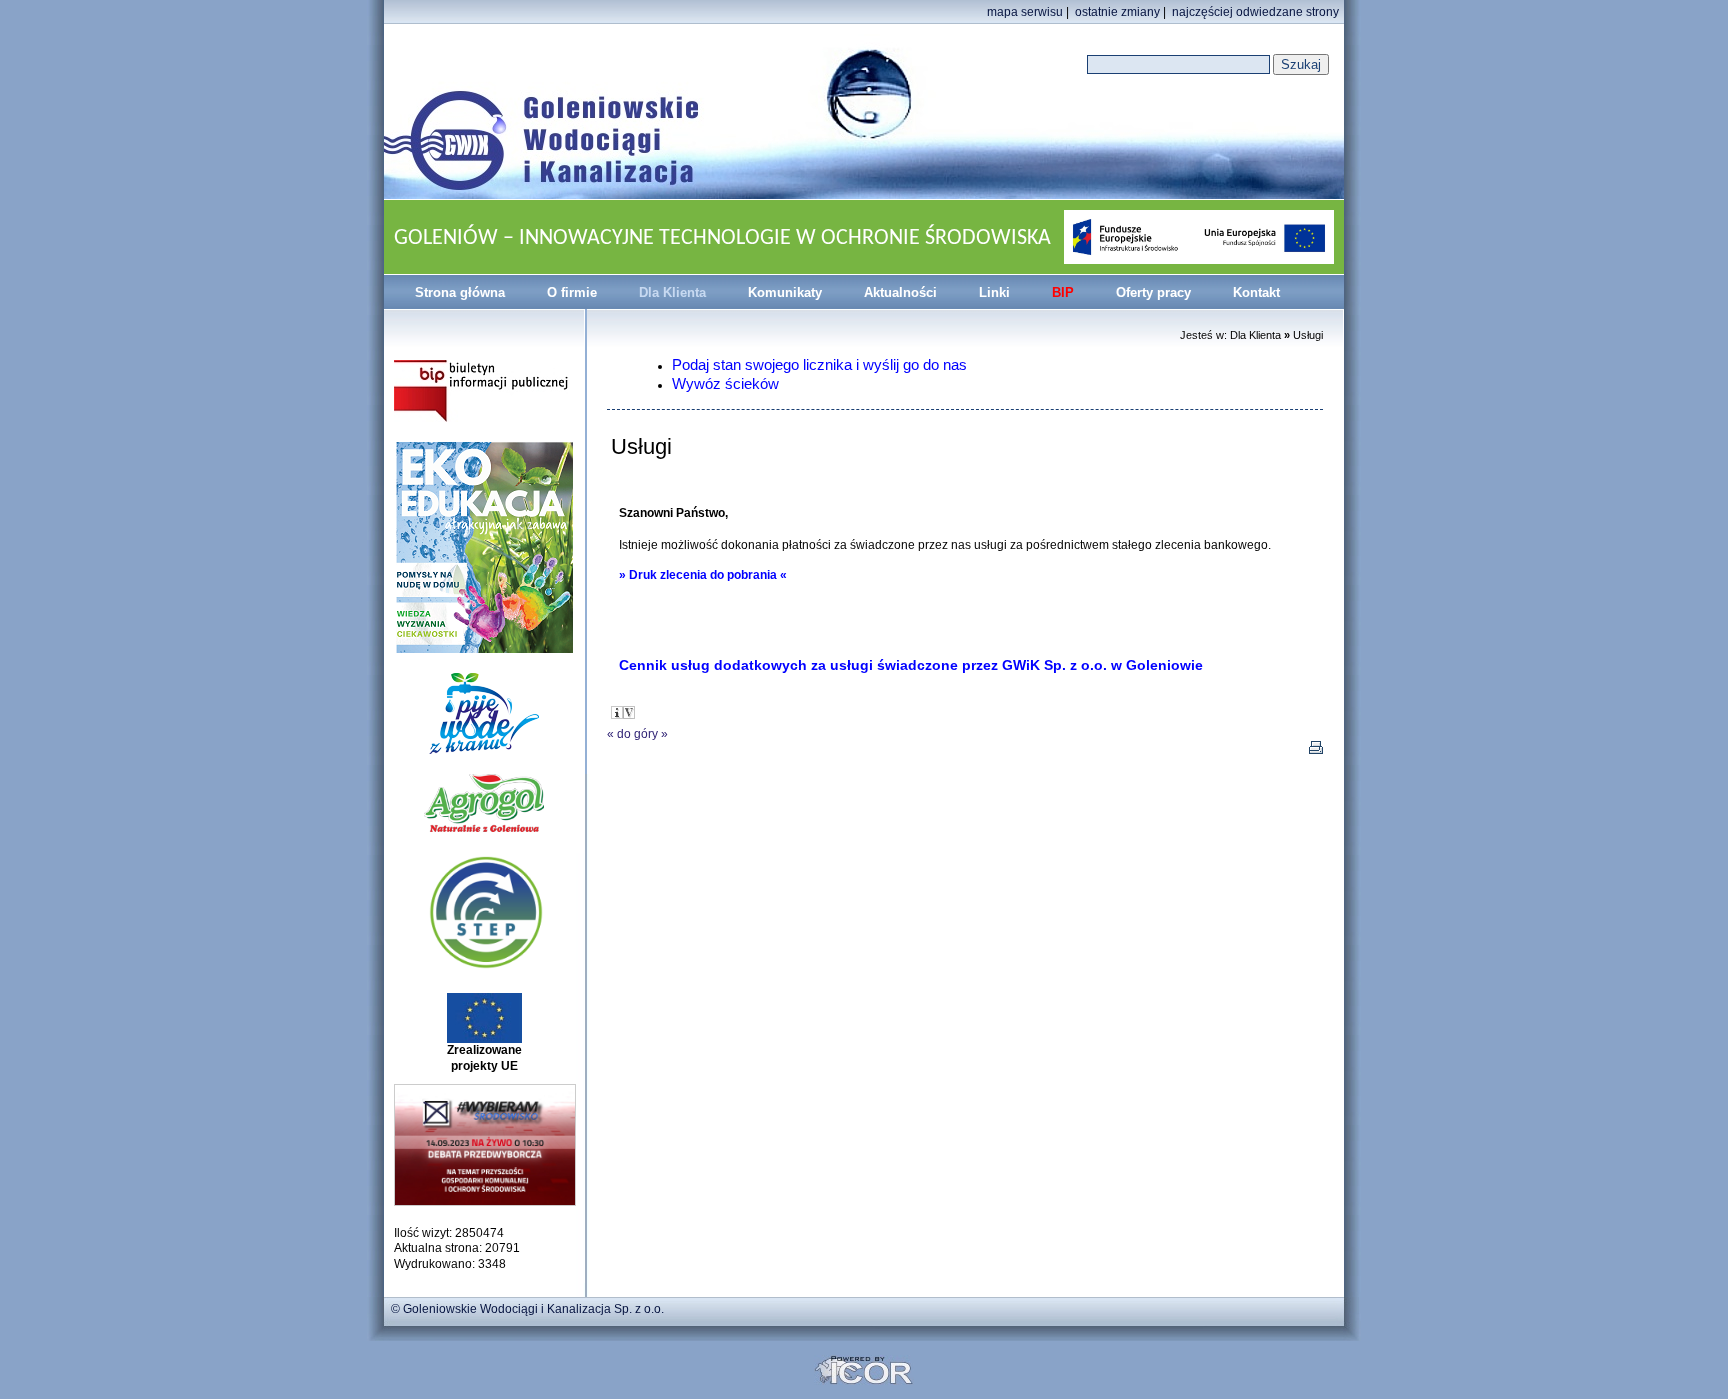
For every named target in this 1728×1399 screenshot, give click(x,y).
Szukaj (1301, 64)
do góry (637, 734)
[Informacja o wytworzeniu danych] (617, 712)
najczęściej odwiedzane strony (1255, 12)
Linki (994, 292)
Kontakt (1256, 292)
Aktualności (900, 292)
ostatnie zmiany (1117, 12)
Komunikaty (785, 292)
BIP (1063, 292)
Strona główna (460, 292)
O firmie (572, 292)
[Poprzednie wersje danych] (629, 712)
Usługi (1308, 335)
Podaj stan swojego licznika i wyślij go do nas (819, 364)
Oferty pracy (1153, 292)
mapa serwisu (1025, 12)
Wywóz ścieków (725, 383)
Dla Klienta (672, 292)
